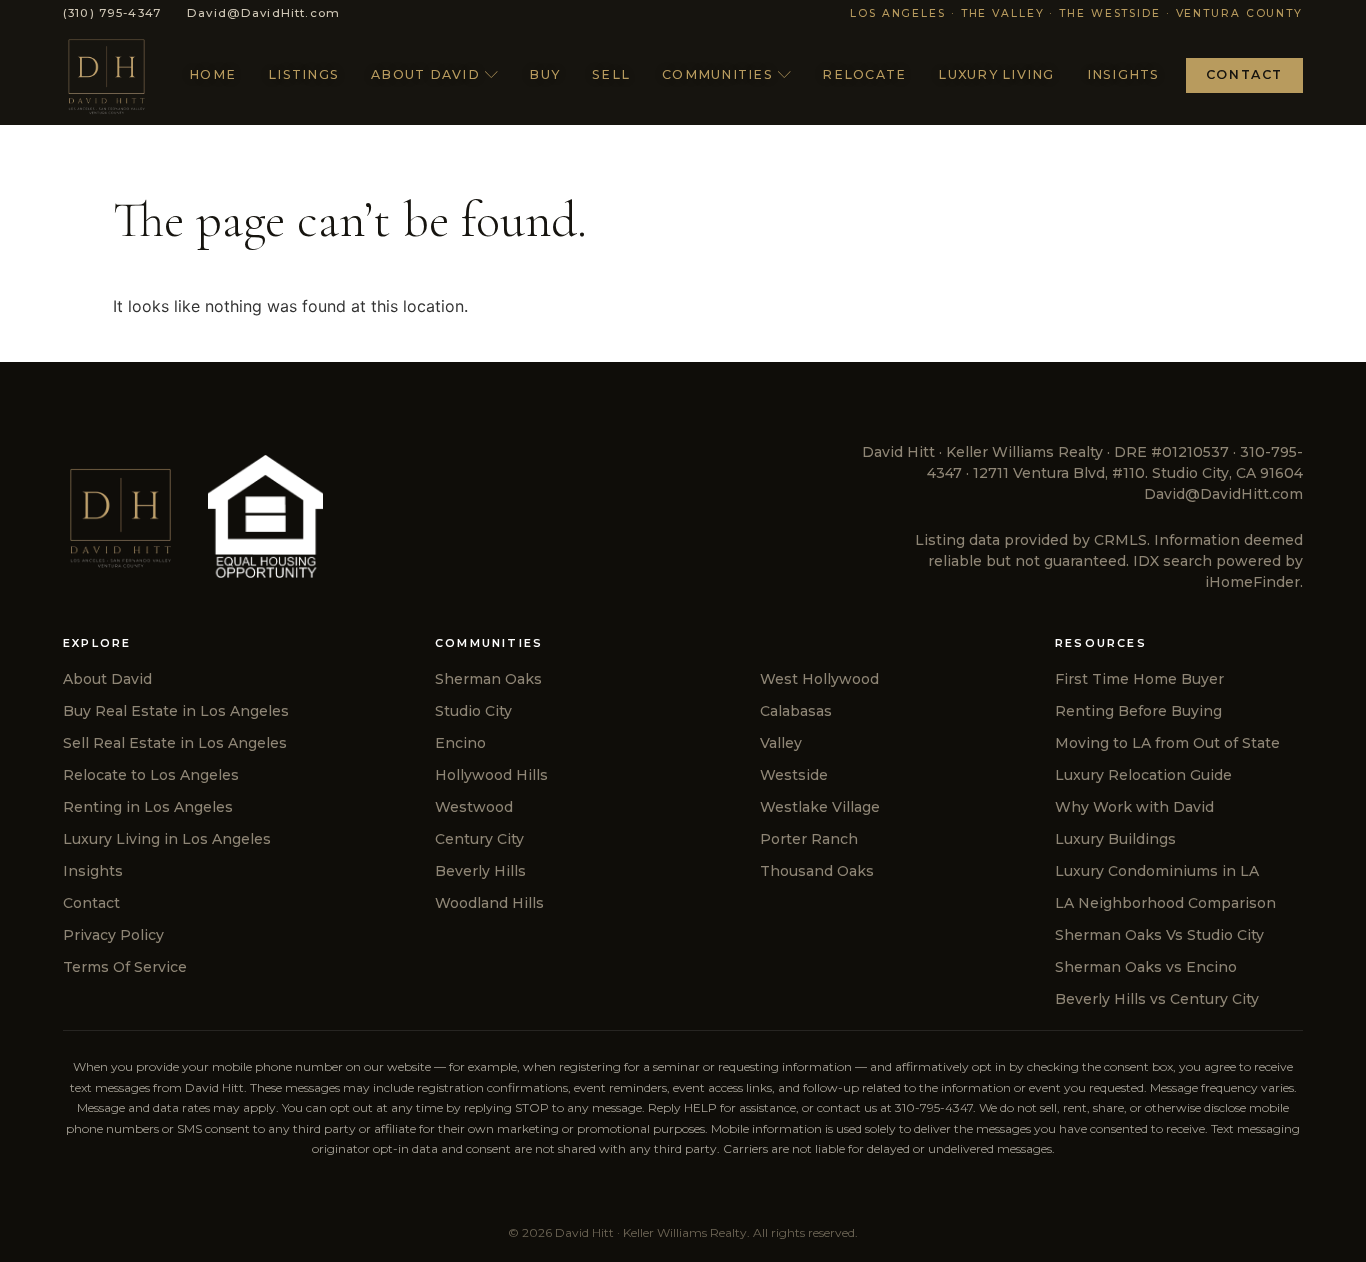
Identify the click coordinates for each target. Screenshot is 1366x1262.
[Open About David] (491, 75)
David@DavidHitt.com (1223, 494)
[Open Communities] (784, 75)
